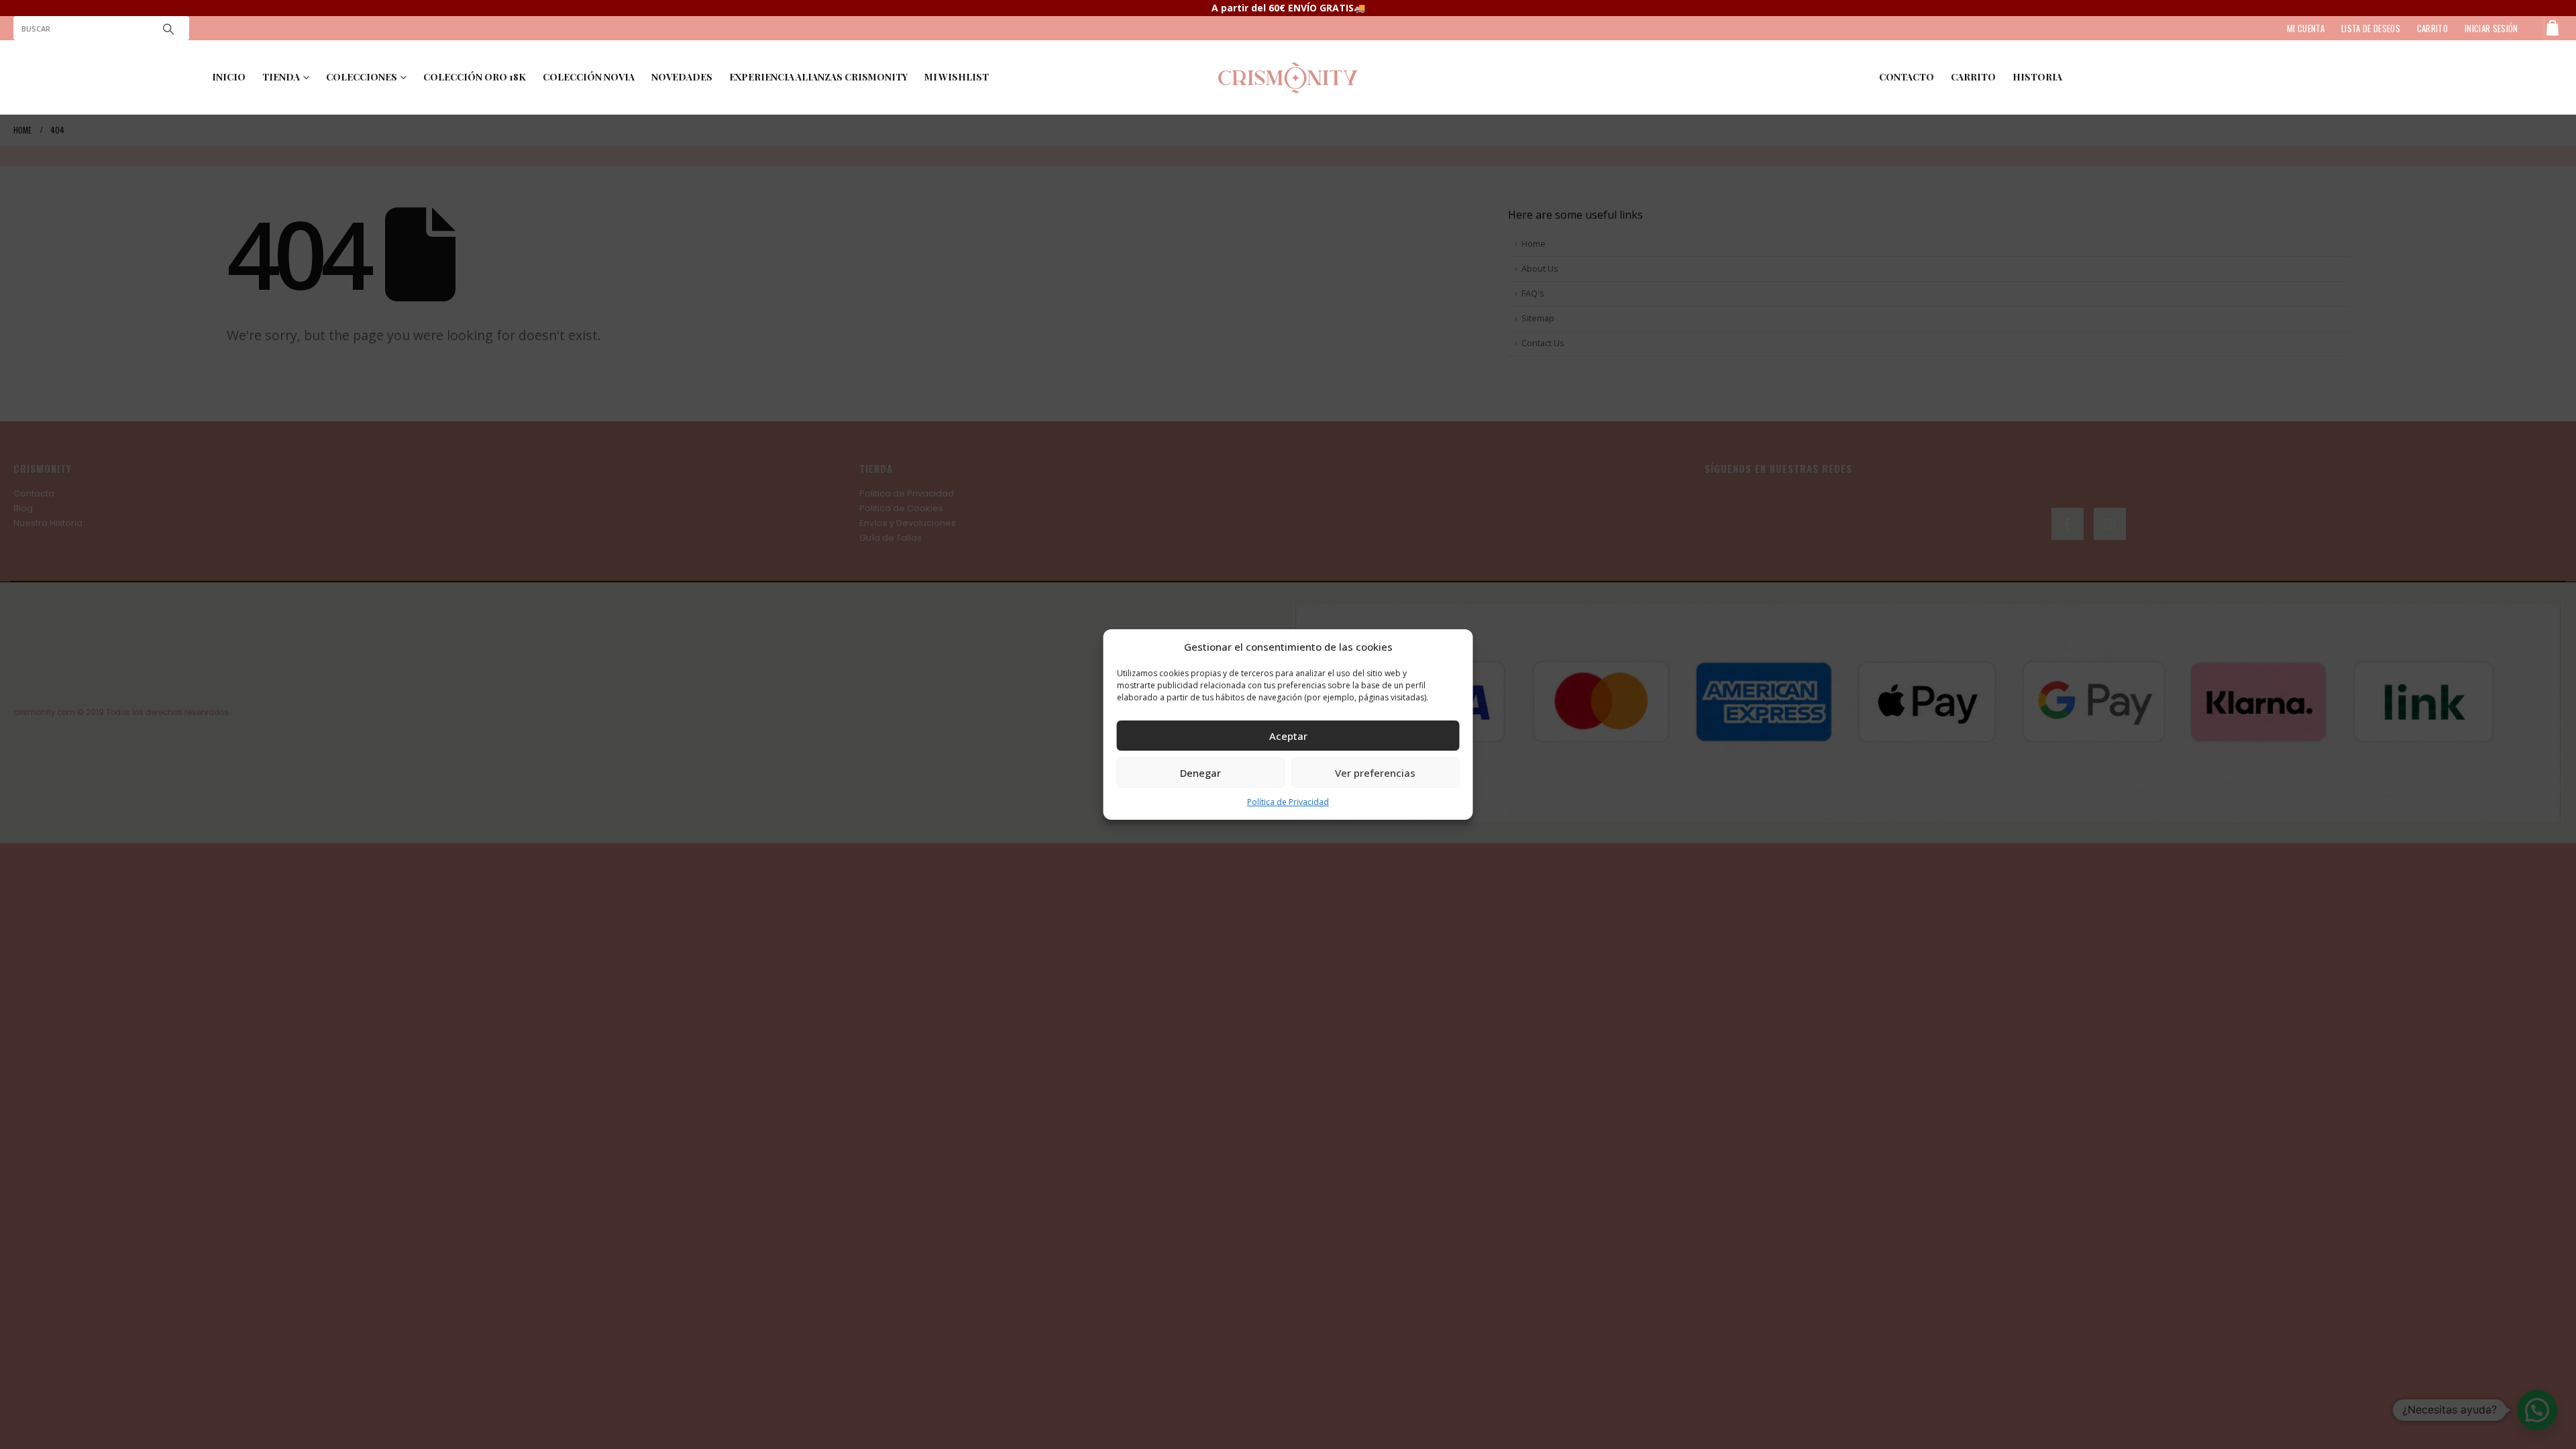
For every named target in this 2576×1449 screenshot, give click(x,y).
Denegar (1200, 773)
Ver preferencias (1375, 773)
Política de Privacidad (1288, 802)
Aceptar (1288, 736)
